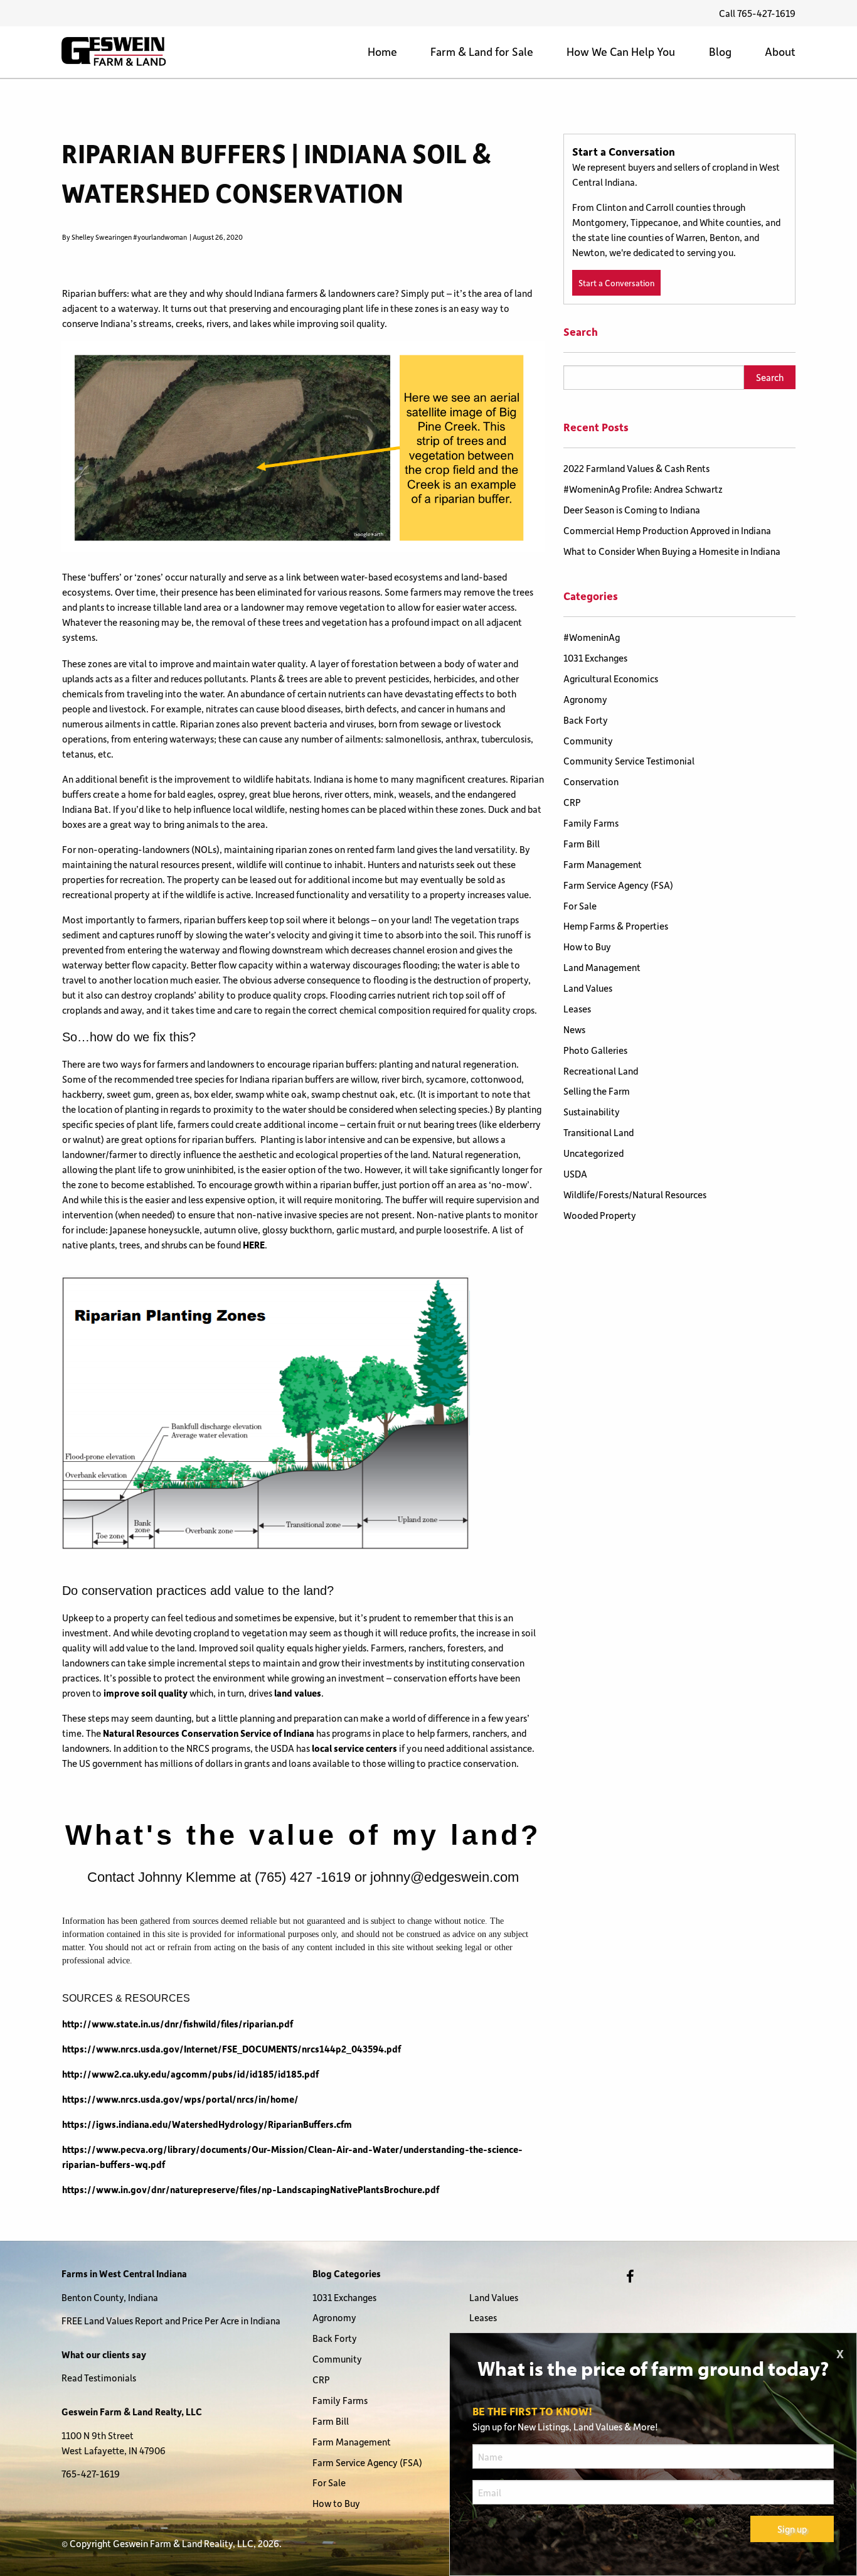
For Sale (580, 906)
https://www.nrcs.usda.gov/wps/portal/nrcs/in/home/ (180, 2099)
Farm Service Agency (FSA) (618, 885)
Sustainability (592, 1112)
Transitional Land (599, 1132)
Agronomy (585, 699)
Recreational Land (601, 1071)
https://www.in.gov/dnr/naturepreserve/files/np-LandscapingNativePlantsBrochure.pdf (251, 2189)
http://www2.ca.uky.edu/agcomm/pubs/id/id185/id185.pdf (190, 2074)
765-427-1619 (91, 2474)
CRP (572, 802)
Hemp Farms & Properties (616, 926)
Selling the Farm (597, 1091)
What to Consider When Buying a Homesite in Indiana (672, 551)
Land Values (588, 988)
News (574, 1029)
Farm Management (603, 864)
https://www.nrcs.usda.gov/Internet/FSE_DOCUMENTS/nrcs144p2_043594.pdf (232, 2049)
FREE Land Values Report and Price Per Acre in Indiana (171, 2321)
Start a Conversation (616, 283)
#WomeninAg (592, 637)
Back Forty (586, 720)
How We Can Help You (621, 51)
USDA (575, 1174)
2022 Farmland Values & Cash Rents (636, 468)
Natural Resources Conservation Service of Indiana (209, 1733)
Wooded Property (600, 1215)
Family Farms (591, 823)
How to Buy (587, 947)
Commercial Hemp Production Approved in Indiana (667, 530)
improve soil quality (146, 1693)
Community (588, 741)
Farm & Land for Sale (482, 51)
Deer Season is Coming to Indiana (632, 510)
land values (298, 1693)
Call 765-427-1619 (757, 13)
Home (382, 51)
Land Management (602, 967)
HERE (254, 1245)
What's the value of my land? (303, 1835)
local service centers (354, 1748)
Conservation (591, 781)
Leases (577, 1009)
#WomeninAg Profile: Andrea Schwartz (643, 489)
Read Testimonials (99, 2378)
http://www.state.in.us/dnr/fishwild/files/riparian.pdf (178, 2024)
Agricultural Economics (611, 679)
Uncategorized (594, 1153)
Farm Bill (582, 844)
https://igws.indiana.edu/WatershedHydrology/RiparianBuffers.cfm (207, 2124)
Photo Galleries (595, 1050)
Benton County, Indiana (110, 2297)
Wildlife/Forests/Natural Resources (635, 1194)
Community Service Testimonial (629, 761)
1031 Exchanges (595, 658)
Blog (720, 51)
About (780, 51)
